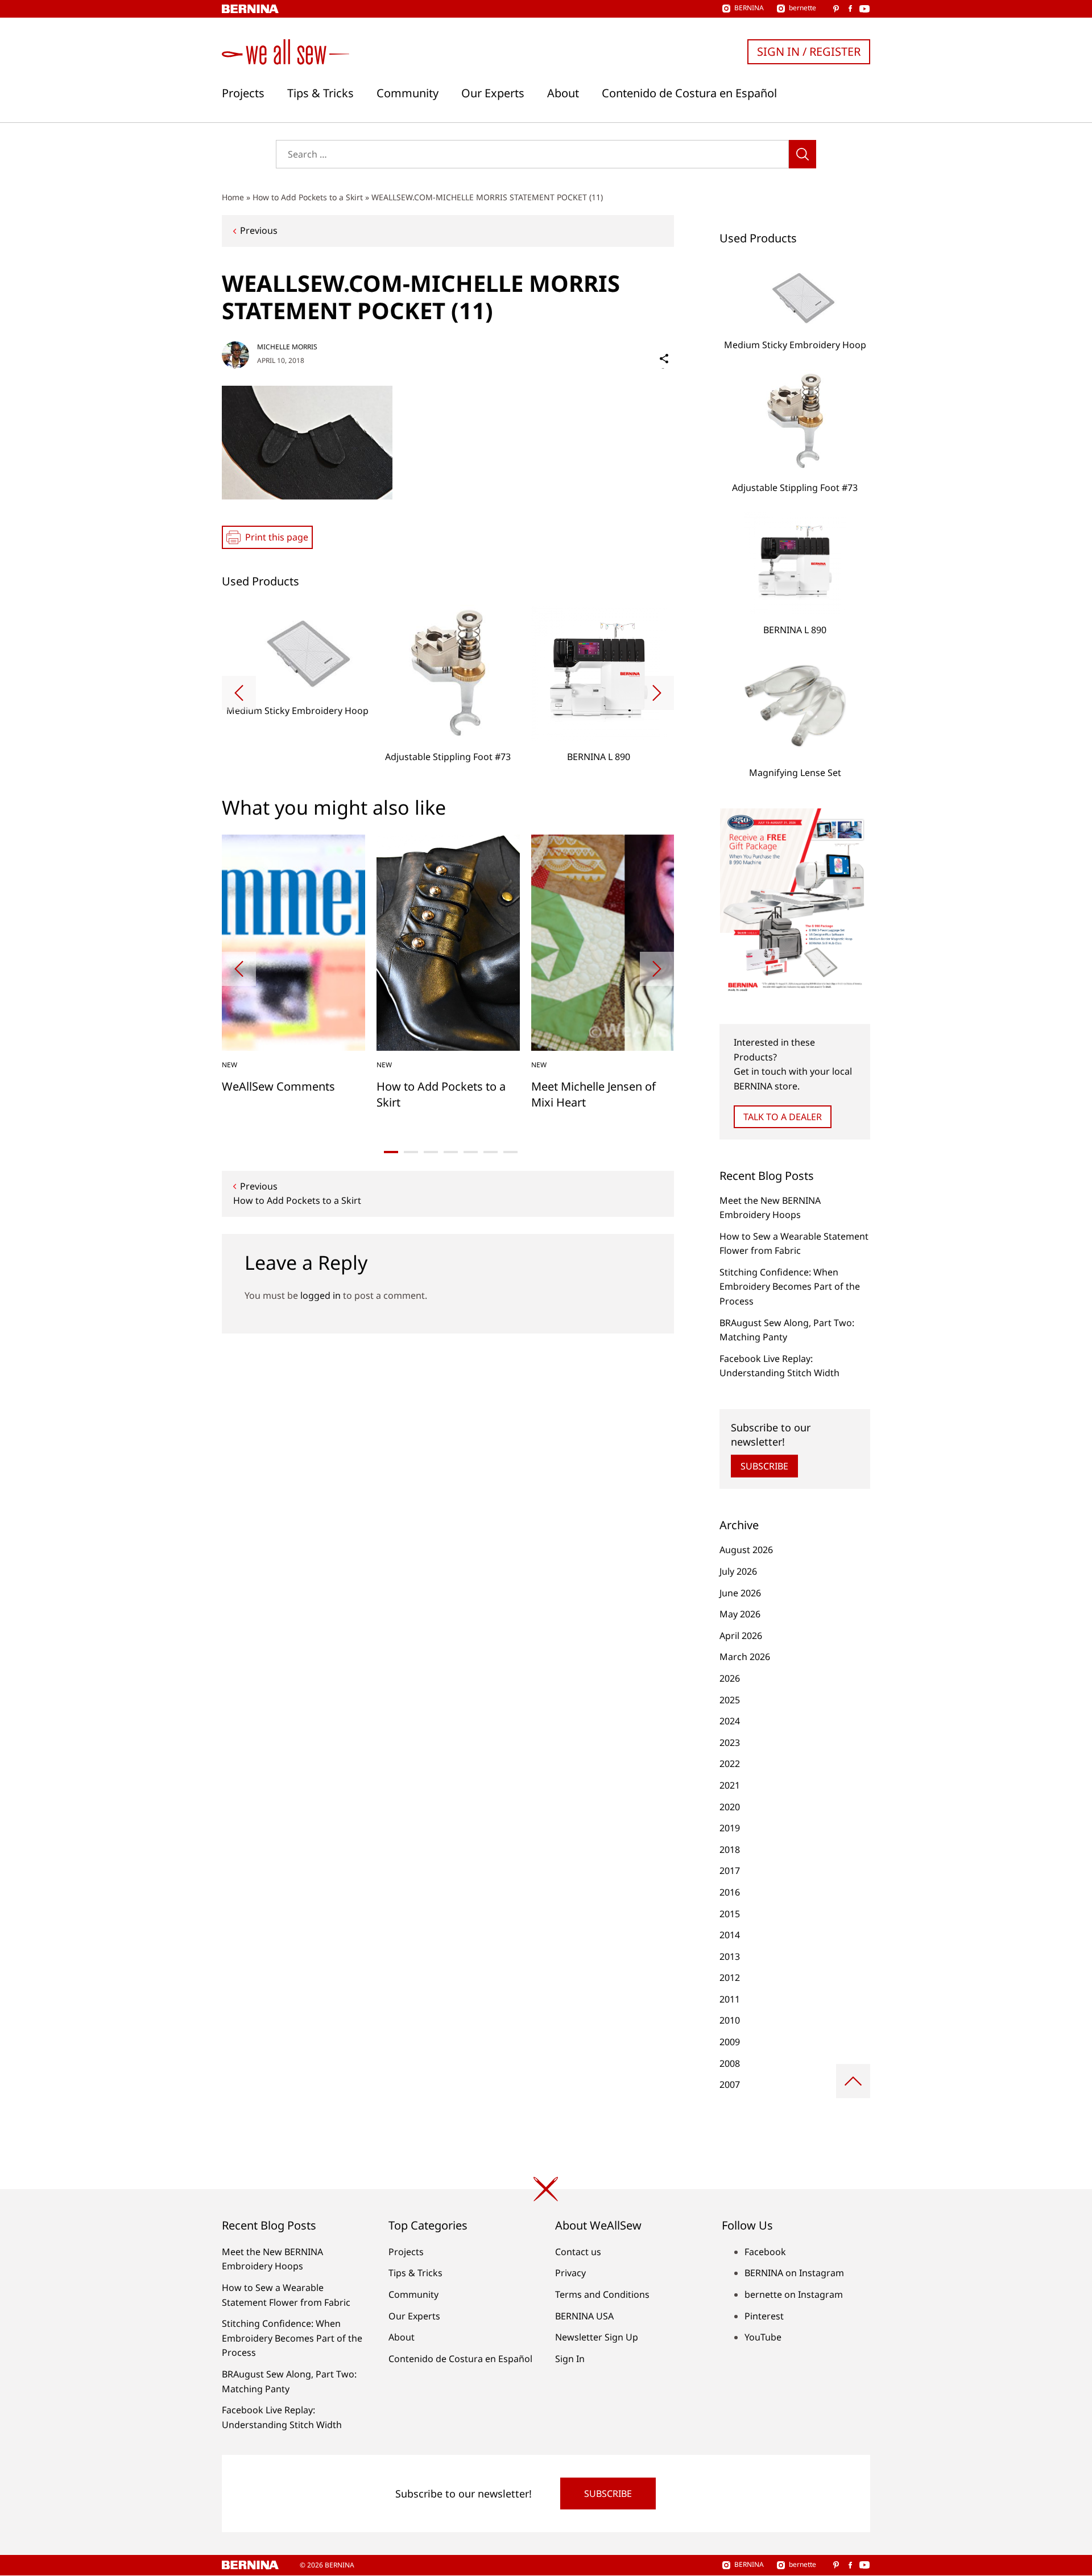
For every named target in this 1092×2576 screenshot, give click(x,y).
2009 (730, 2042)
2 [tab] (411, 1152)
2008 (730, 2063)
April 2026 (741, 1636)
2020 (730, 1807)
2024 (730, 1721)
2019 (730, 1828)
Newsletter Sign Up (597, 2337)
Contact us (578, 2252)
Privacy (570, 2273)
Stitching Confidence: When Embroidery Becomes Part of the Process (790, 1287)
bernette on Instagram (794, 2294)
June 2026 (740, 1593)
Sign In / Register (809, 51)
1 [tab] (391, 1152)
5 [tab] (471, 1152)
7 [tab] (510, 1152)
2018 (730, 1850)
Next (657, 693)
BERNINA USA (584, 2316)
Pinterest (764, 2316)
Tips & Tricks (320, 93)
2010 (730, 2020)
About (563, 93)
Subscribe (764, 1466)
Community (408, 93)
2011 (730, 1999)
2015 (730, 1914)
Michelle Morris (287, 347)
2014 (730, 1935)
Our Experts (493, 93)
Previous (259, 230)
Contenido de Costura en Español (689, 93)
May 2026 (740, 1614)
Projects (243, 93)
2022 (730, 1764)
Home (233, 197)
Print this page (277, 537)
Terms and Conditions (602, 2294)
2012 (730, 1978)
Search (803, 154)
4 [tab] (451, 1152)
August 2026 (746, 1550)
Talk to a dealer (783, 1117)
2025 (730, 1700)
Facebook (765, 2252)
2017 (730, 1871)
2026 (730, 1678)
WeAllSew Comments (278, 1086)
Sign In (570, 2359)
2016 (730, 1892)
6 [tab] (491, 1152)
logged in (320, 1295)
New (229, 1065)
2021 (730, 1785)
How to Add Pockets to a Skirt (308, 197)
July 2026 (738, 1571)
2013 (730, 1956)
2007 (730, 2084)
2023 (730, 1743)
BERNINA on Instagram (794, 2273)
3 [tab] (431, 1152)
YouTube (763, 2337)
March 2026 (745, 1657)
